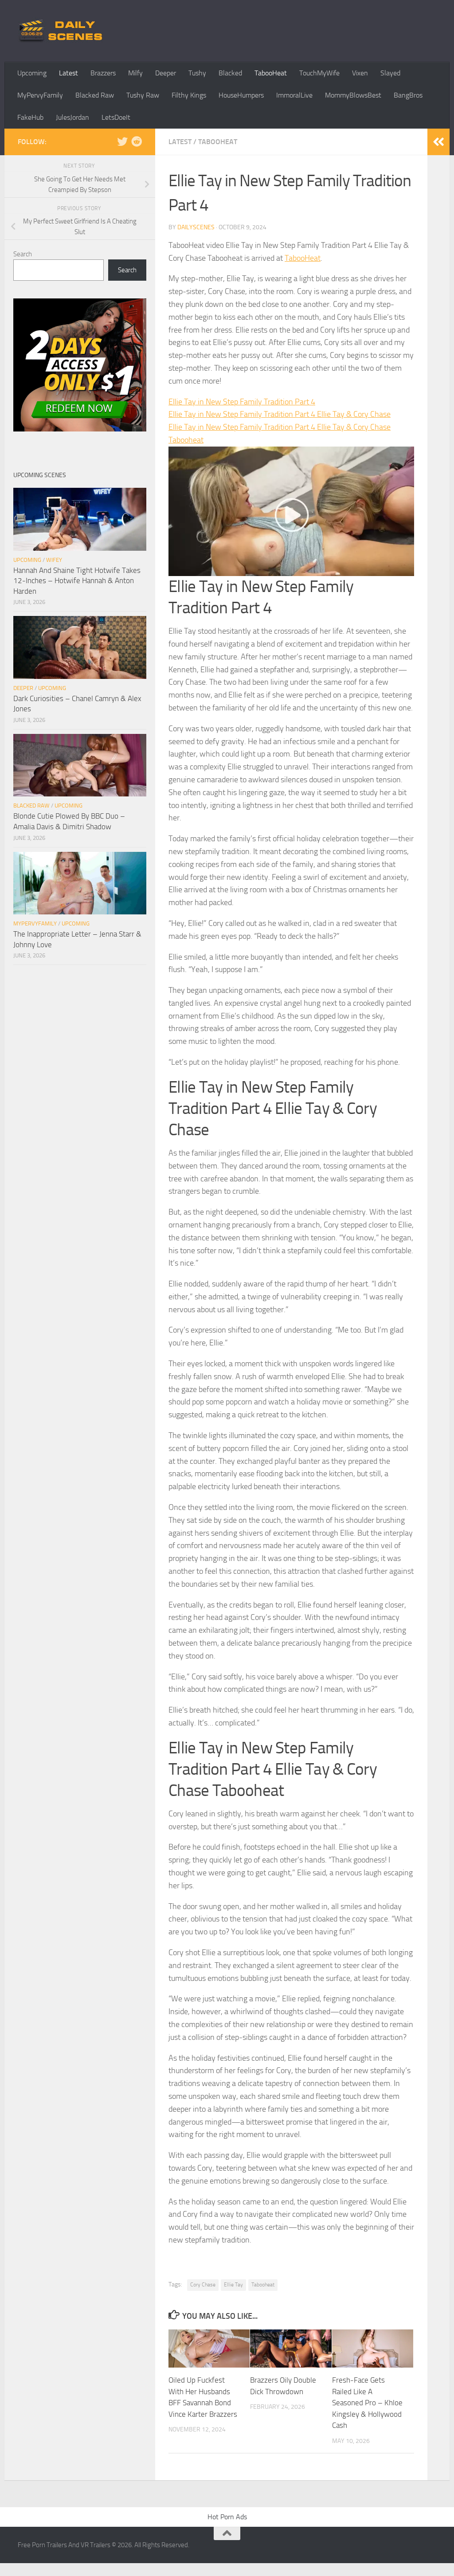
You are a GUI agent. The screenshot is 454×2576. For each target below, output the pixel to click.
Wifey (54, 560)
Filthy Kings (189, 95)
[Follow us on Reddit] (137, 141)
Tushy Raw (143, 95)
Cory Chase (203, 2285)
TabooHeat (271, 73)
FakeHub (30, 117)
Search (23, 254)
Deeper (166, 73)
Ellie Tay (233, 2285)
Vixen (360, 73)
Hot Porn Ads (227, 2517)
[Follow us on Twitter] (122, 141)
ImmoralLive (294, 95)
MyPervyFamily (40, 95)
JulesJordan (72, 117)
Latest (68, 73)
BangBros (408, 95)
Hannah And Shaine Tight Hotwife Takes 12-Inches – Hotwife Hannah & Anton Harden (77, 581)
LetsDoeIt (116, 117)
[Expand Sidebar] (438, 142)
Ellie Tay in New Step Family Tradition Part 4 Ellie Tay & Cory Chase (280, 414)
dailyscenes (196, 227)
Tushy (197, 73)
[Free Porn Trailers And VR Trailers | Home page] (62, 31)
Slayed (390, 73)
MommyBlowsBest (353, 95)
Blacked (230, 73)
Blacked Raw (95, 95)
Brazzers (103, 73)
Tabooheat (263, 2285)
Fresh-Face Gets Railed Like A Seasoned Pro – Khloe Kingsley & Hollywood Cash (367, 2403)
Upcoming (32, 73)
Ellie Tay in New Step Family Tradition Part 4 (242, 402)
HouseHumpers (241, 95)
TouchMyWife (319, 73)
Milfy (135, 73)
